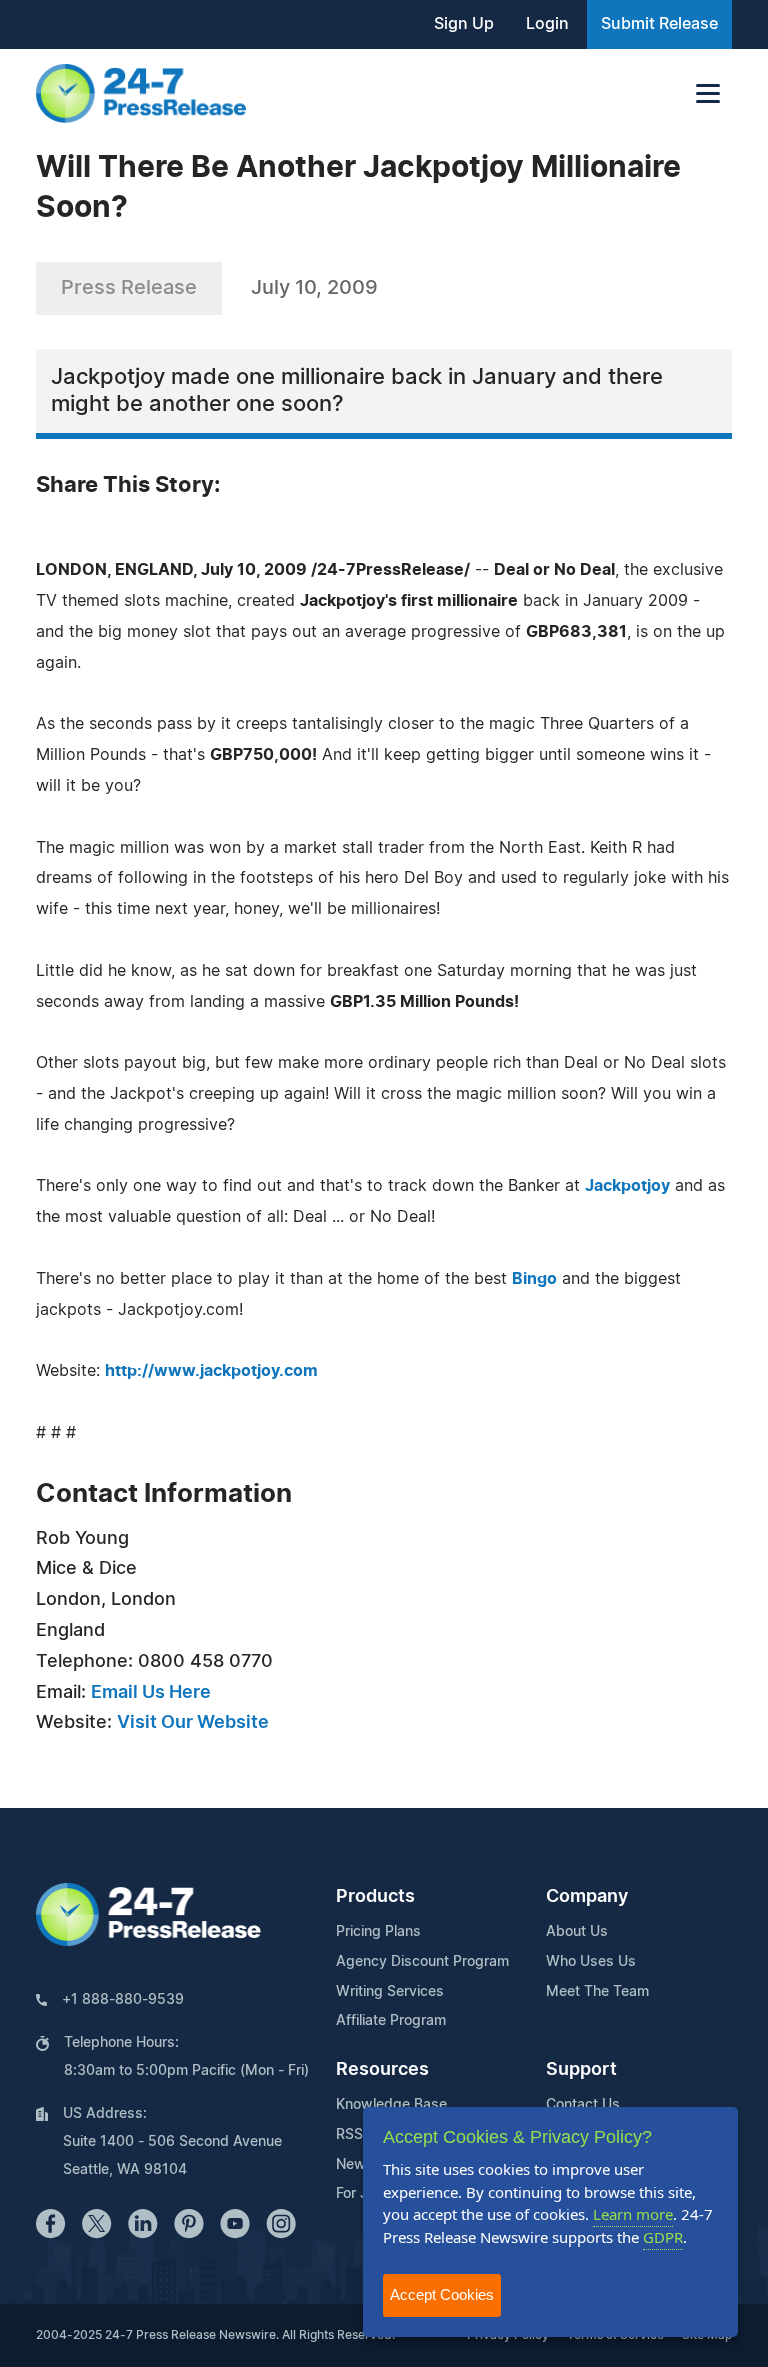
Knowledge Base (391, 2105)
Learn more (633, 2214)
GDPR (663, 2237)
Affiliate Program (391, 2021)
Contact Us (583, 2105)
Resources (382, 2070)
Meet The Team (597, 1992)
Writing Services (390, 1992)
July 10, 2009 (314, 288)
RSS (349, 2135)
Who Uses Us (591, 1962)
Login (547, 24)
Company (587, 1897)
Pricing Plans (378, 1932)
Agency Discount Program (422, 1962)
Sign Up (464, 24)
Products (375, 1897)
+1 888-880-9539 (123, 2000)
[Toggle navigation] (708, 93)
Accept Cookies (442, 2294)
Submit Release (659, 24)
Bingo (534, 1279)
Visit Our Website (193, 1723)
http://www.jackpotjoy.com (211, 1371)
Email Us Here (151, 1693)
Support (581, 2070)
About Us (577, 1932)
